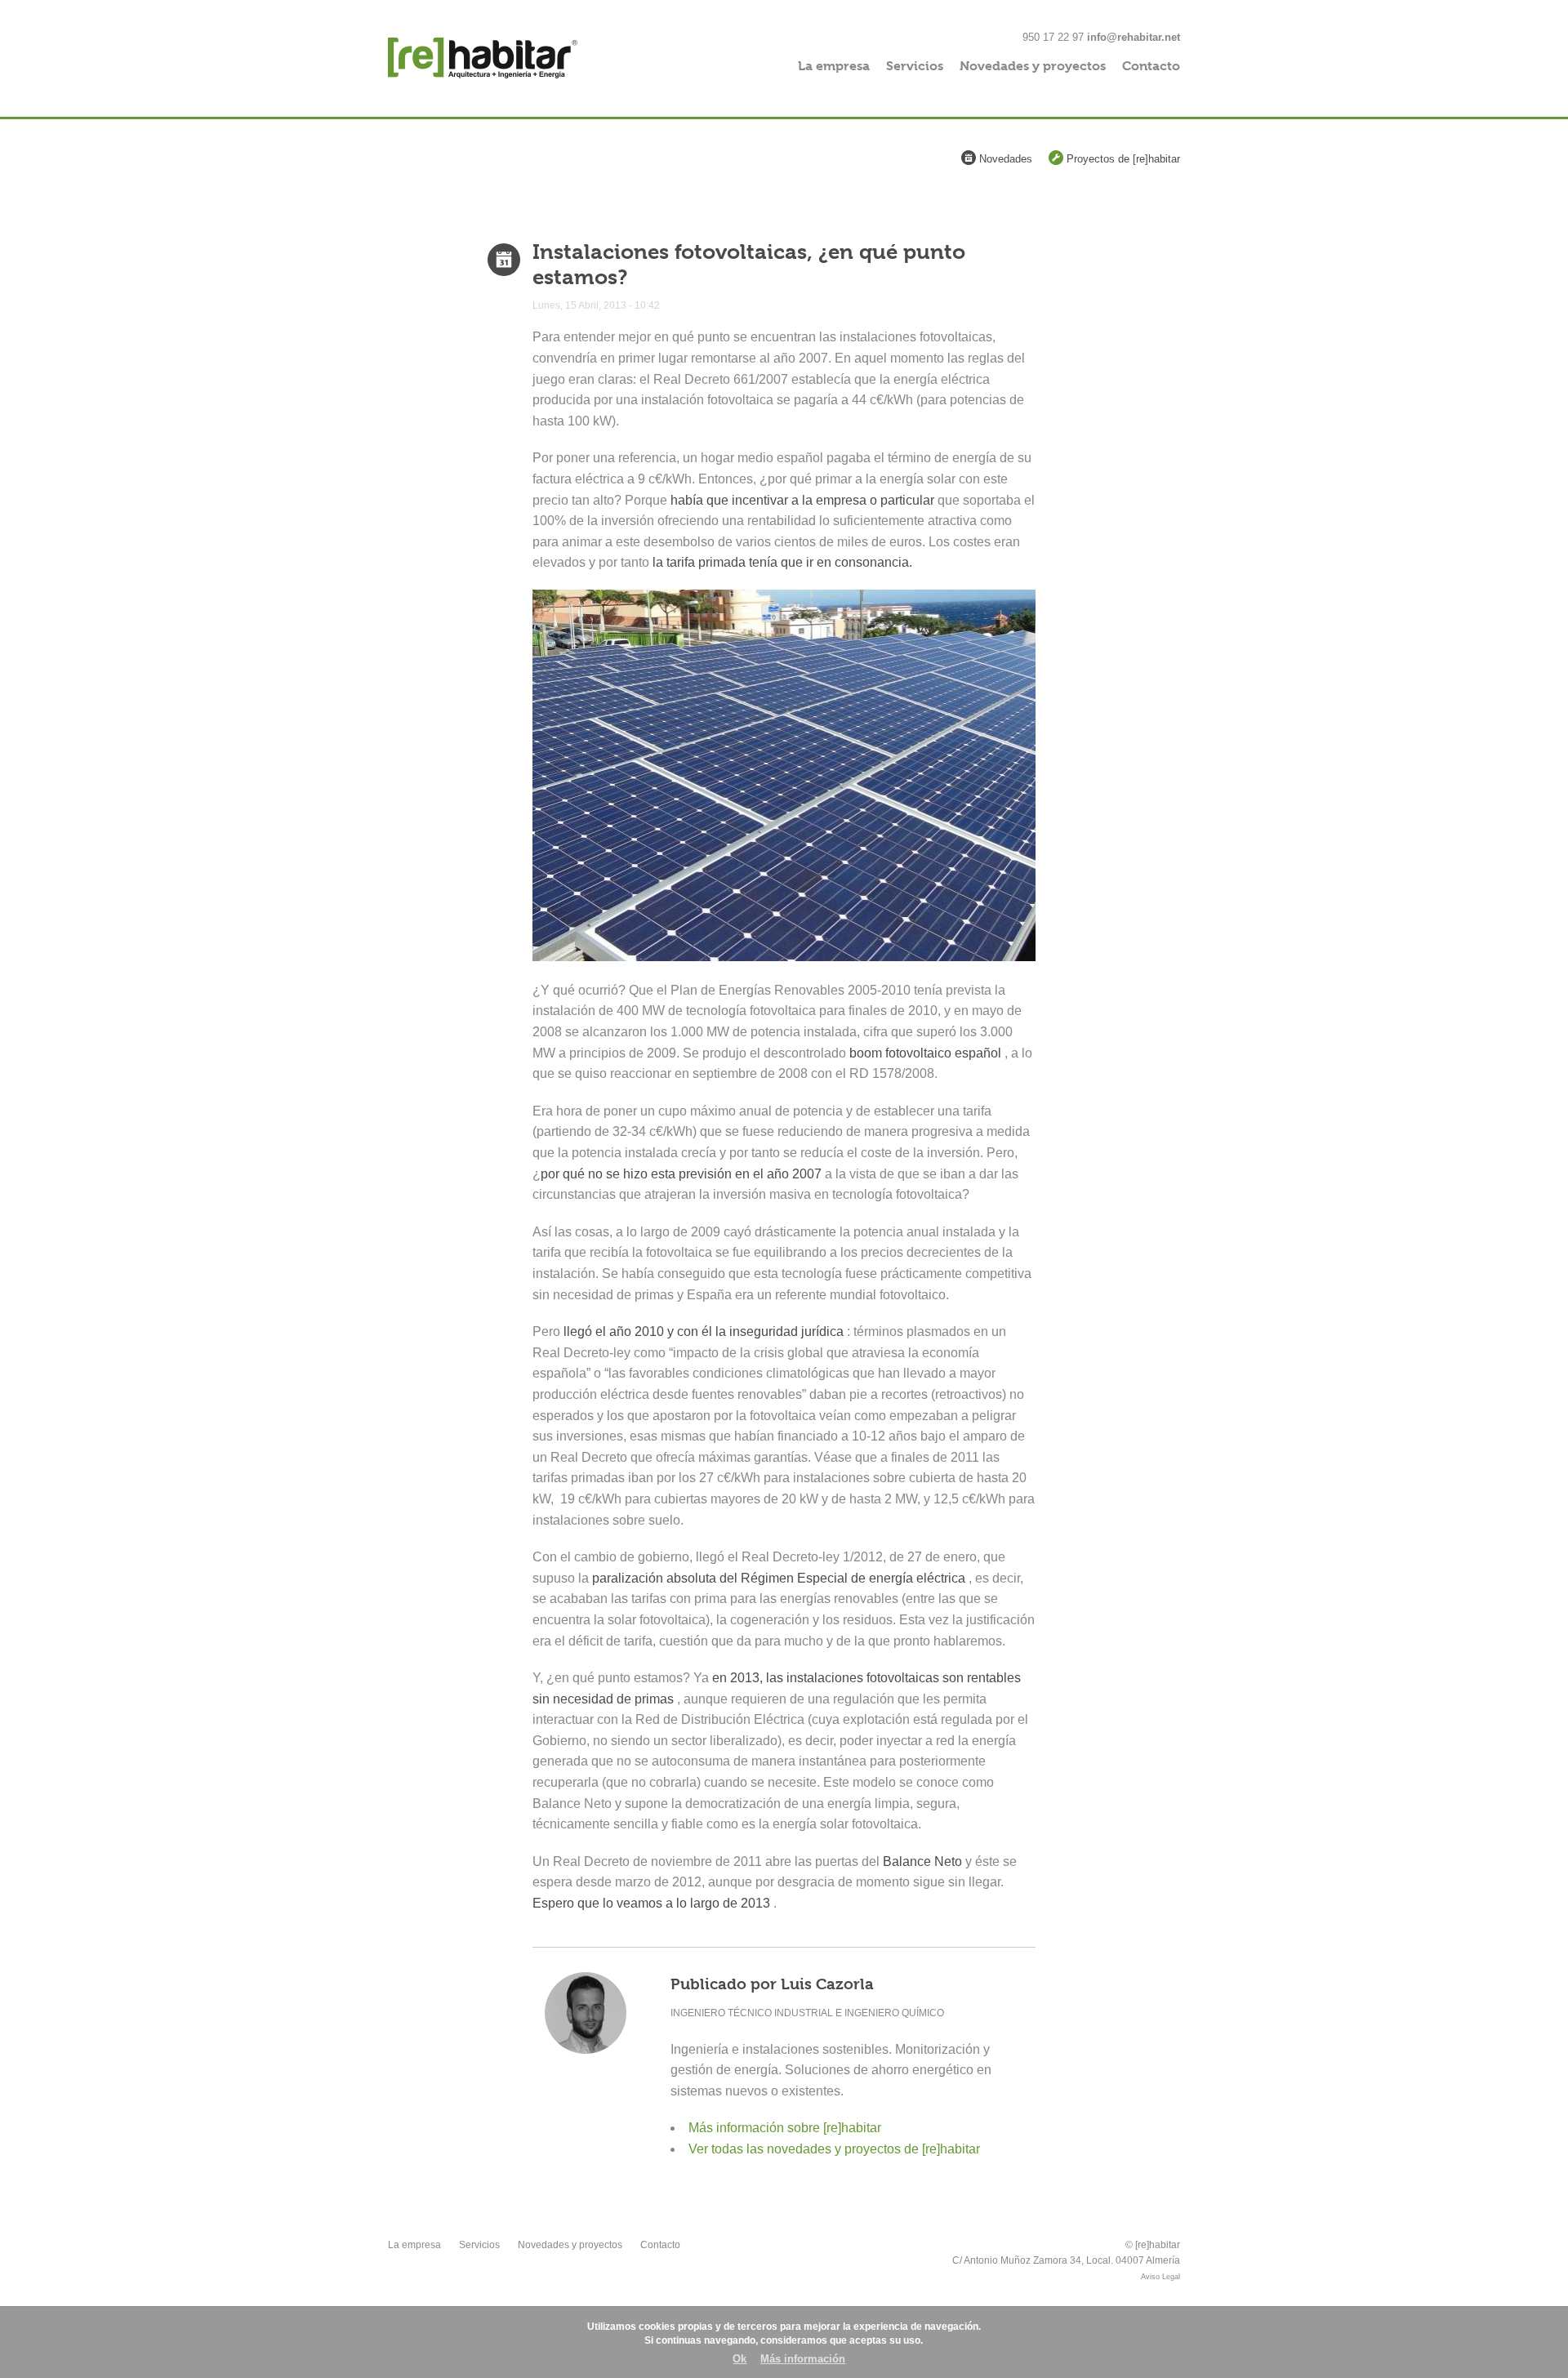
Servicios (915, 66)
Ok (739, 2359)
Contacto (1151, 66)
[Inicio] (512, 58)
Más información (803, 2359)
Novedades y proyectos (1033, 66)
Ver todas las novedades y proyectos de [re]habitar (834, 2149)
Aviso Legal (1160, 2277)
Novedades (1004, 159)
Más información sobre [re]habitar (785, 2128)
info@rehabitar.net (1134, 37)
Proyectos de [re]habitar (1122, 159)
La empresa (834, 66)
